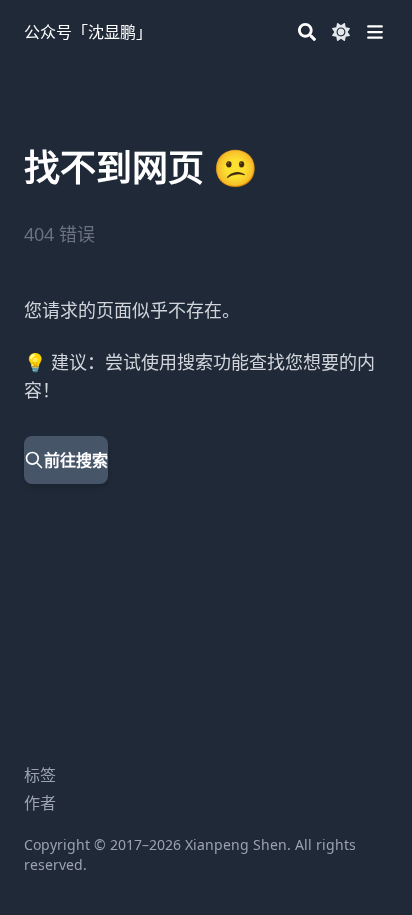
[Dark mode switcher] (341, 32)
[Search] (307, 32)
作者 (40, 803)
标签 (40, 775)
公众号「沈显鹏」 (88, 32)
